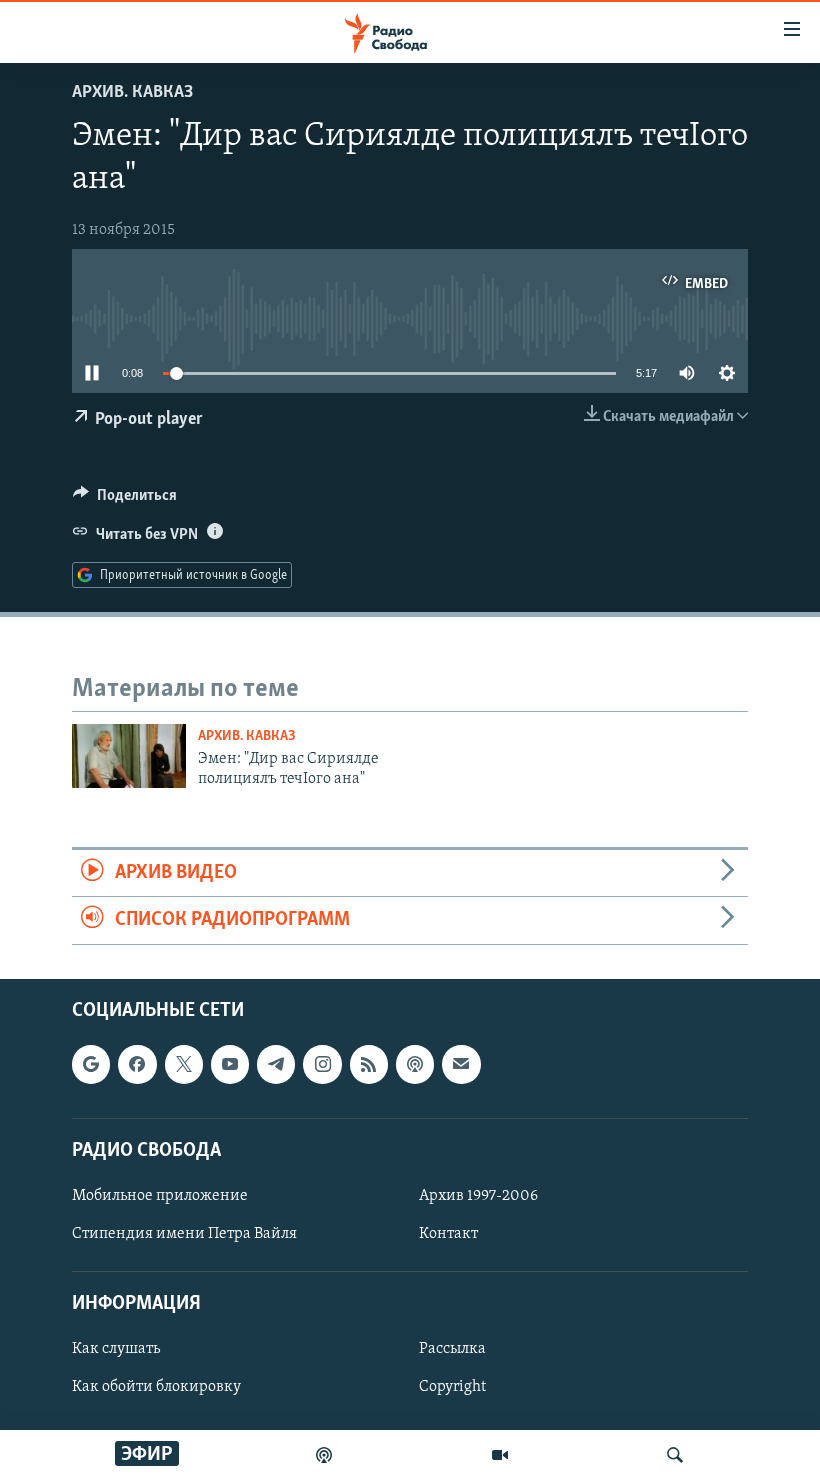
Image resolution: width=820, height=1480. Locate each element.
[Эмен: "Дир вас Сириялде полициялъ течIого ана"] (129, 756)
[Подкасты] (415, 1064)
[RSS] (369, 1064)
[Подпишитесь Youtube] (230, 1064)
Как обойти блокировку (156, 1387)
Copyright (452, 1387)
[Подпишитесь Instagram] (322, 1064)
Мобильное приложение (160, 1195)
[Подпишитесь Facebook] (137, 1064)
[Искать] (675, 1455)
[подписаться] (461, 1064)
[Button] (125, 500)
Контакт (448, 1234)
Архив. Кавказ (132, 93)
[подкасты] (324, 1455)
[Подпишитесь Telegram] (276, 1064)
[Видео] (500, 1455)
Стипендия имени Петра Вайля (184, 1234)
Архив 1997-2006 (478, 1195)
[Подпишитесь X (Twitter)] (184, 1064)
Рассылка (452, 1349)
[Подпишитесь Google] (91, 1064)
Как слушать (116, 1349)
